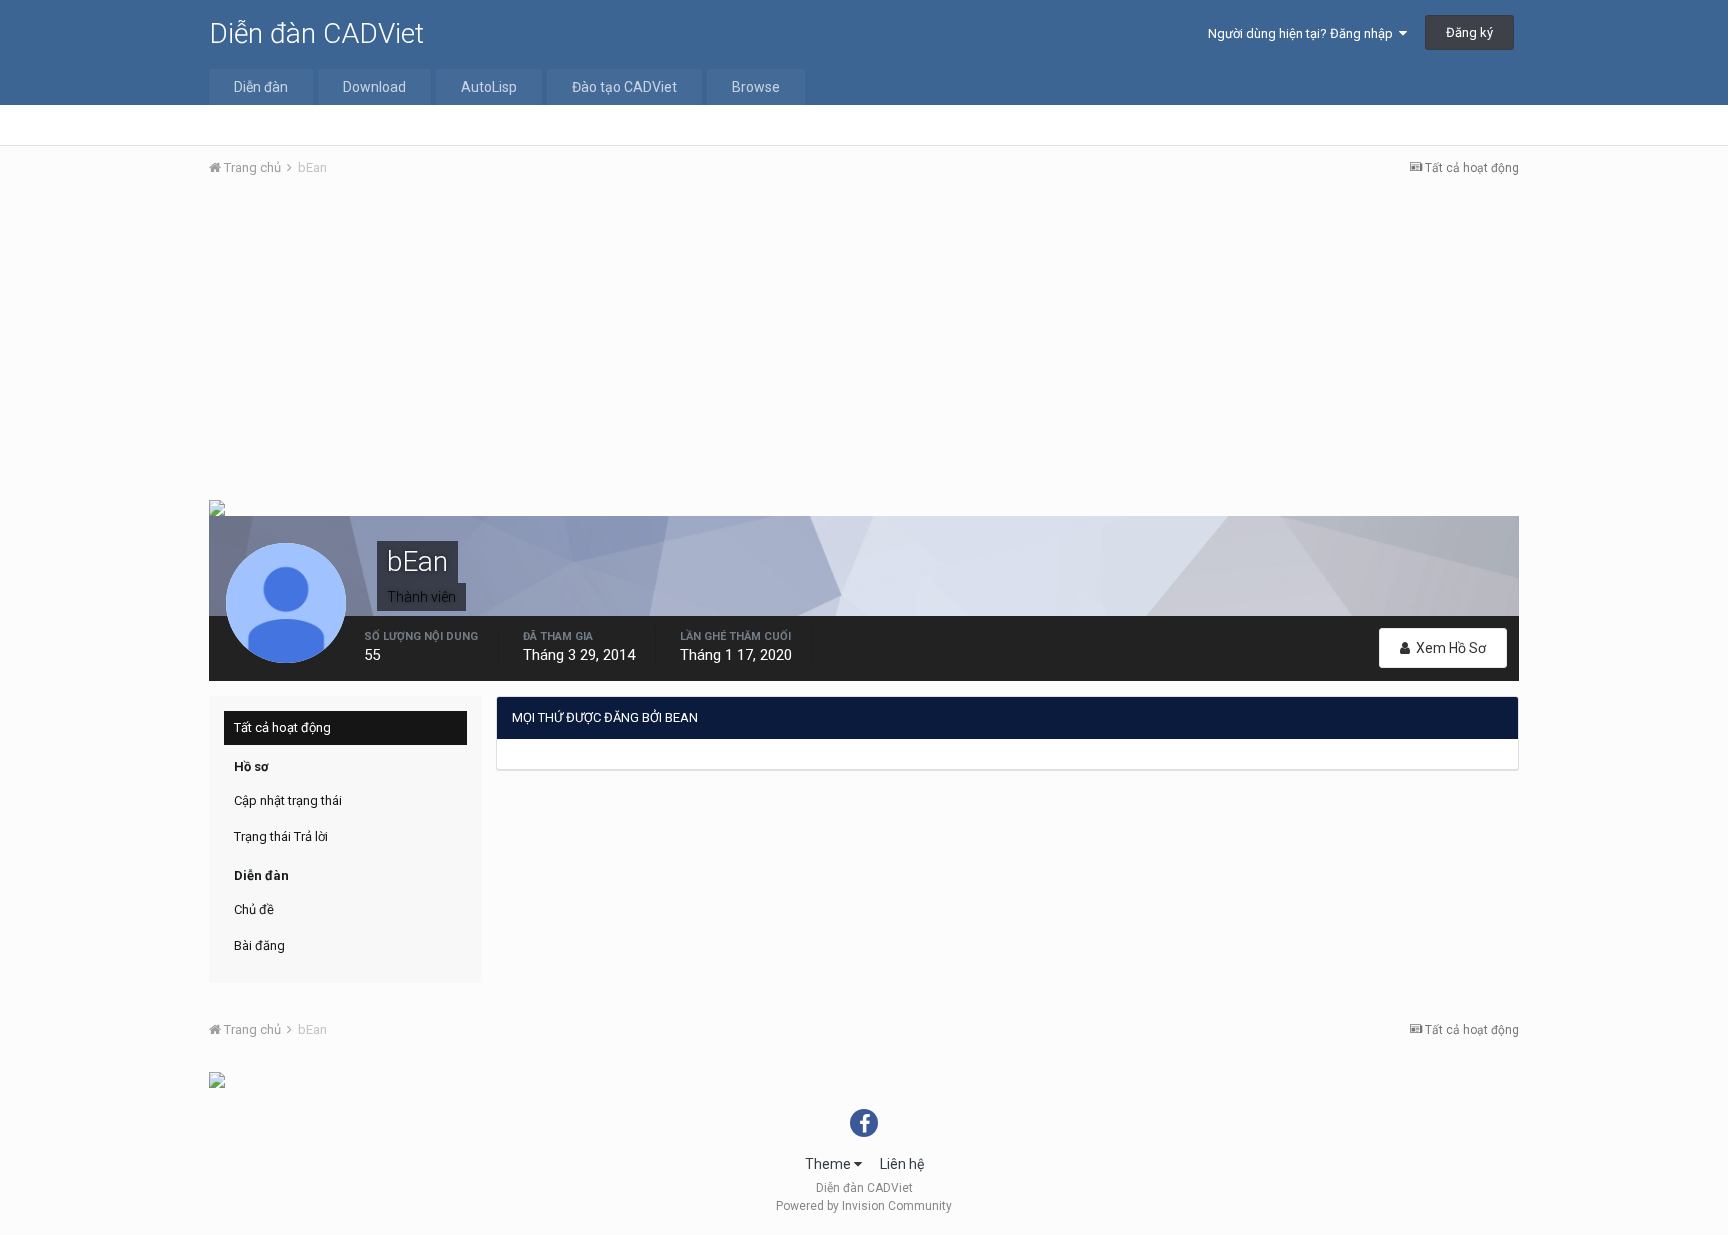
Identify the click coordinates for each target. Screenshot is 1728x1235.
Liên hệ (902, 1164)
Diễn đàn (261, 87)
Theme (829, 1164)
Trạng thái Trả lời (281, 836)
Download (374, 87)
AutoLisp (489, 87)
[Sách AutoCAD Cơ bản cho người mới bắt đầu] (217, 1079)
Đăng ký (1469, 32)
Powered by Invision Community (864, 1206)
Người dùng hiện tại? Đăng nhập (1303, 33)
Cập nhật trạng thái (288, 800)
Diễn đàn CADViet (316, 33)
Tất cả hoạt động (282, 727)
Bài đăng (259, 945)
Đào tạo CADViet (624, 87)
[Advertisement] (864, 343)
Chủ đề (254, 909)
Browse (756, 87)
